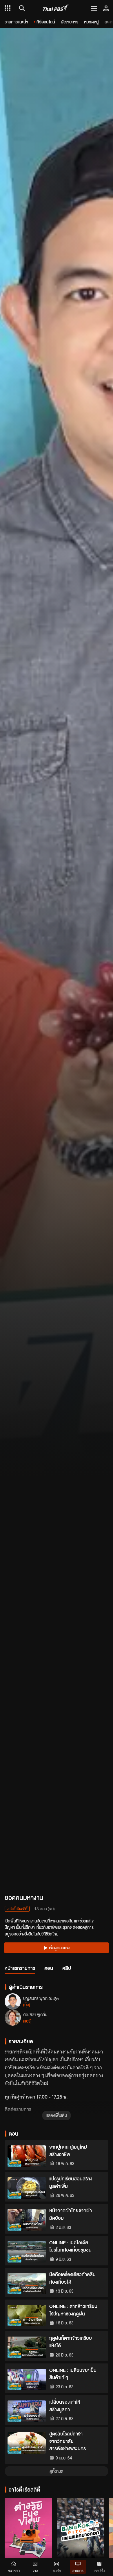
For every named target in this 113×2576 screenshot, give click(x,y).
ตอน (49, 1968)
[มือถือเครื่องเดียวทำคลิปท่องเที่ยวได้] (27, 2284)
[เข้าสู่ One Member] (106, 8)
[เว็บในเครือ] (8, 8)
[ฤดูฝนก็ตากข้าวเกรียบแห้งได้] (27, 2347)
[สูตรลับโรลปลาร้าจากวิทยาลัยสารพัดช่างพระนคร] (27, 2443)
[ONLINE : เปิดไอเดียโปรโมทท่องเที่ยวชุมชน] (27, 2252)
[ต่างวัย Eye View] (28, 2533)
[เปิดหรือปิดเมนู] (94, 8)
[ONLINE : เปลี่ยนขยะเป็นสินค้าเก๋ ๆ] (27, 2379)
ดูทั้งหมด (57, 2471)
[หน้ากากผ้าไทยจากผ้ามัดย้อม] (27, 2220)
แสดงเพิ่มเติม (57, 2115)
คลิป (67, 1968)
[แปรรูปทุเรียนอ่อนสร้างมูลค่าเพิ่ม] (27, 2188)
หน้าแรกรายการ (20, 1968)
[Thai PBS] (56, 8)
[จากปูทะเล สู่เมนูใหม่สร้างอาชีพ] (27, 2156)
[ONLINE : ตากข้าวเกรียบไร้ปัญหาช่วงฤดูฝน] (27, 2315)
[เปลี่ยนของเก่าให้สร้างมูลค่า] (27, 2411)
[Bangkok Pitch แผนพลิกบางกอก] (81, 2533)
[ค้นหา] (21, 8)
